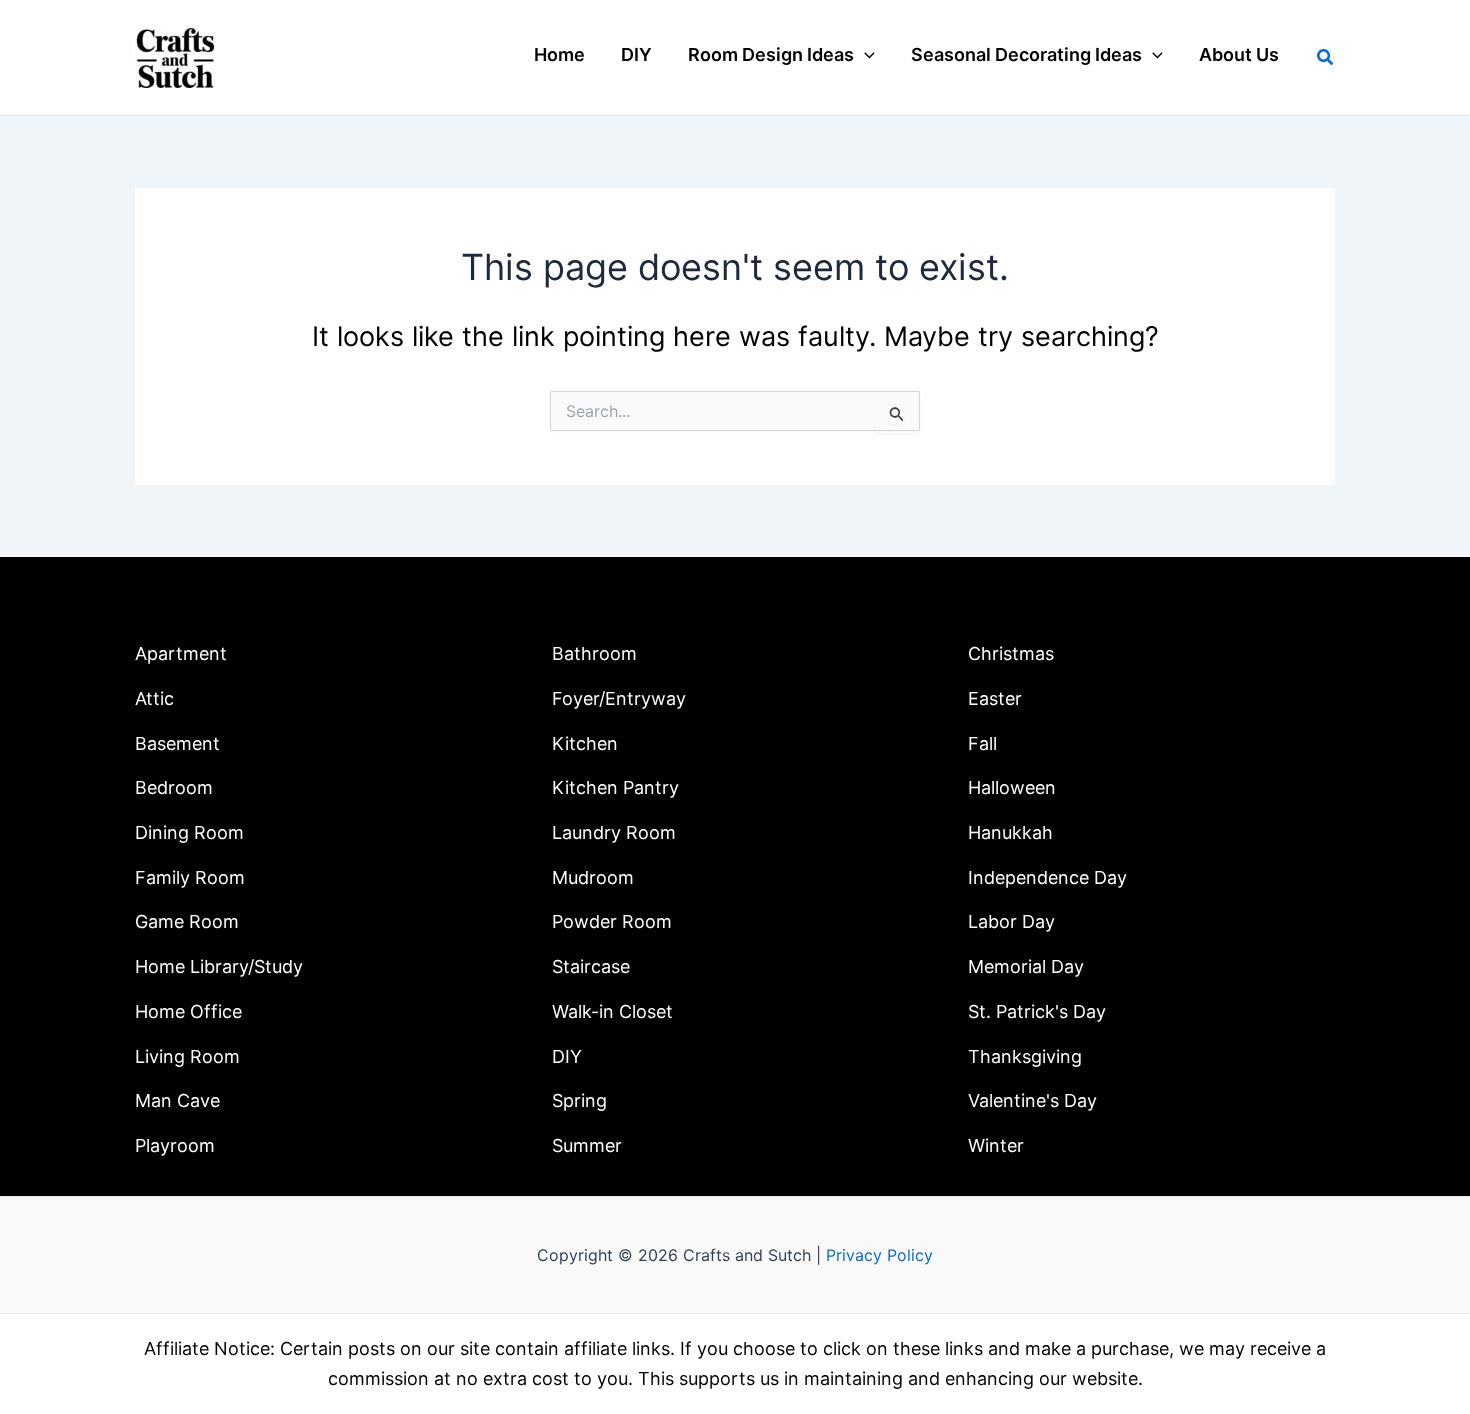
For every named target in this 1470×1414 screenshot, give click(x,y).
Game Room (187, 921)
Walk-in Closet (612, 1011)
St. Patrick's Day (1037, 1011)
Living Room (187, 1056)
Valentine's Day (1032, 1100)
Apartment (181, 653)
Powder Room (612, 921)
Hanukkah (1010, 832)
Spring (579, 1100)
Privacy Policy (879, 1255)
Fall (982, 743)
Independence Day (1047, 877)
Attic (154, 698)
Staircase (591, 966)
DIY (567, 1056)
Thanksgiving (1025, 1056)
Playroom (175, 1145)
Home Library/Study (219, 966)
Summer (587, 1145)
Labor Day (1011, 921)
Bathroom (594, 653)
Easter (995, 698)
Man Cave (177, 1100)
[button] (864, 55)
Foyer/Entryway (619, 698)
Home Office (188, 1011)
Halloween (1012, 787)
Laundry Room (614, 832)
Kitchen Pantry (615, 787)
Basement (177, 743)
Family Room (190, 877)
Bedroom (174, 787)
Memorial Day (1026, 966)
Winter (996, 1145)
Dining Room (189, 832)
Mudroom (593, 877)
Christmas (1011, 653)
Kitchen (585, 743)
